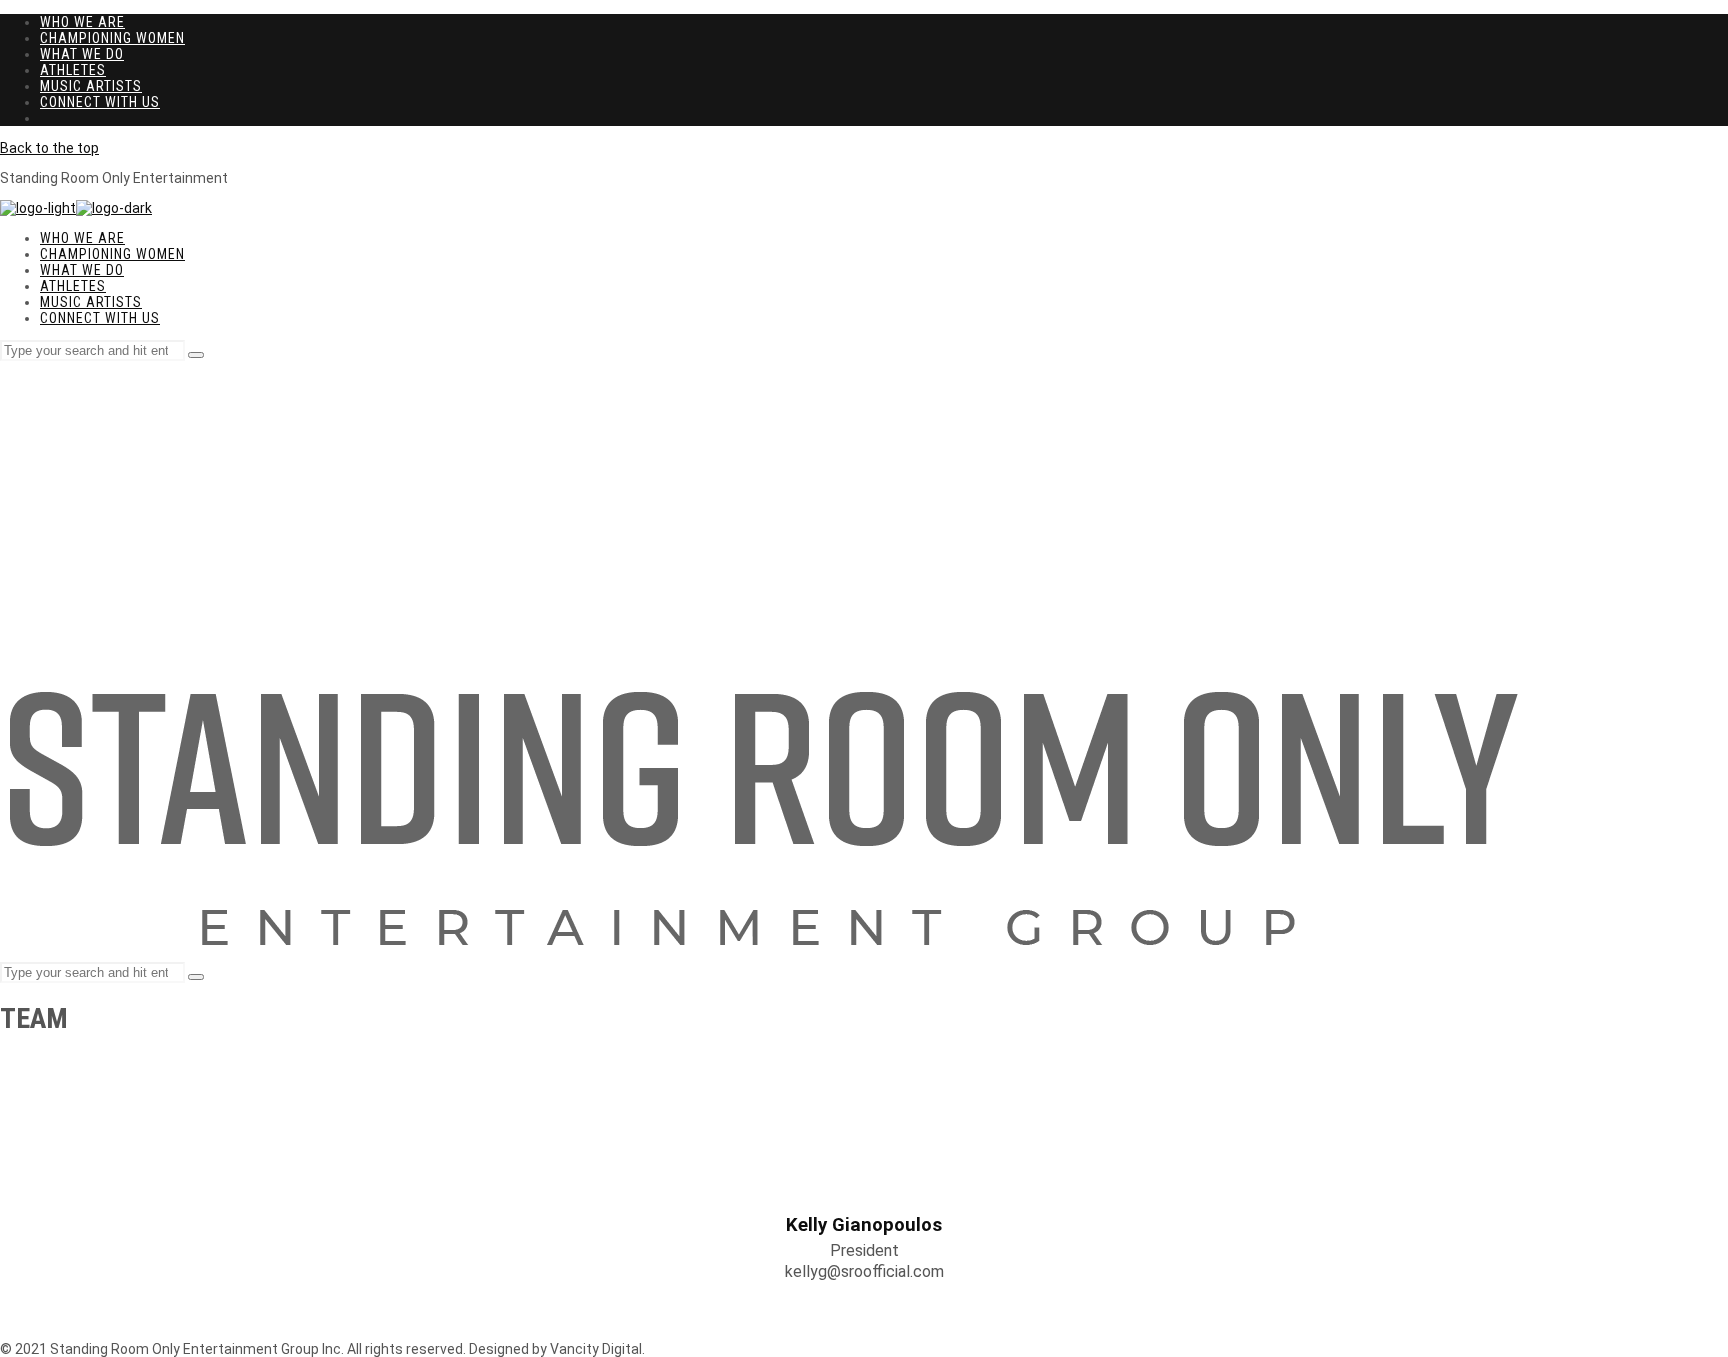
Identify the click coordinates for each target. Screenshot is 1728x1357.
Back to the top (49, 148)
